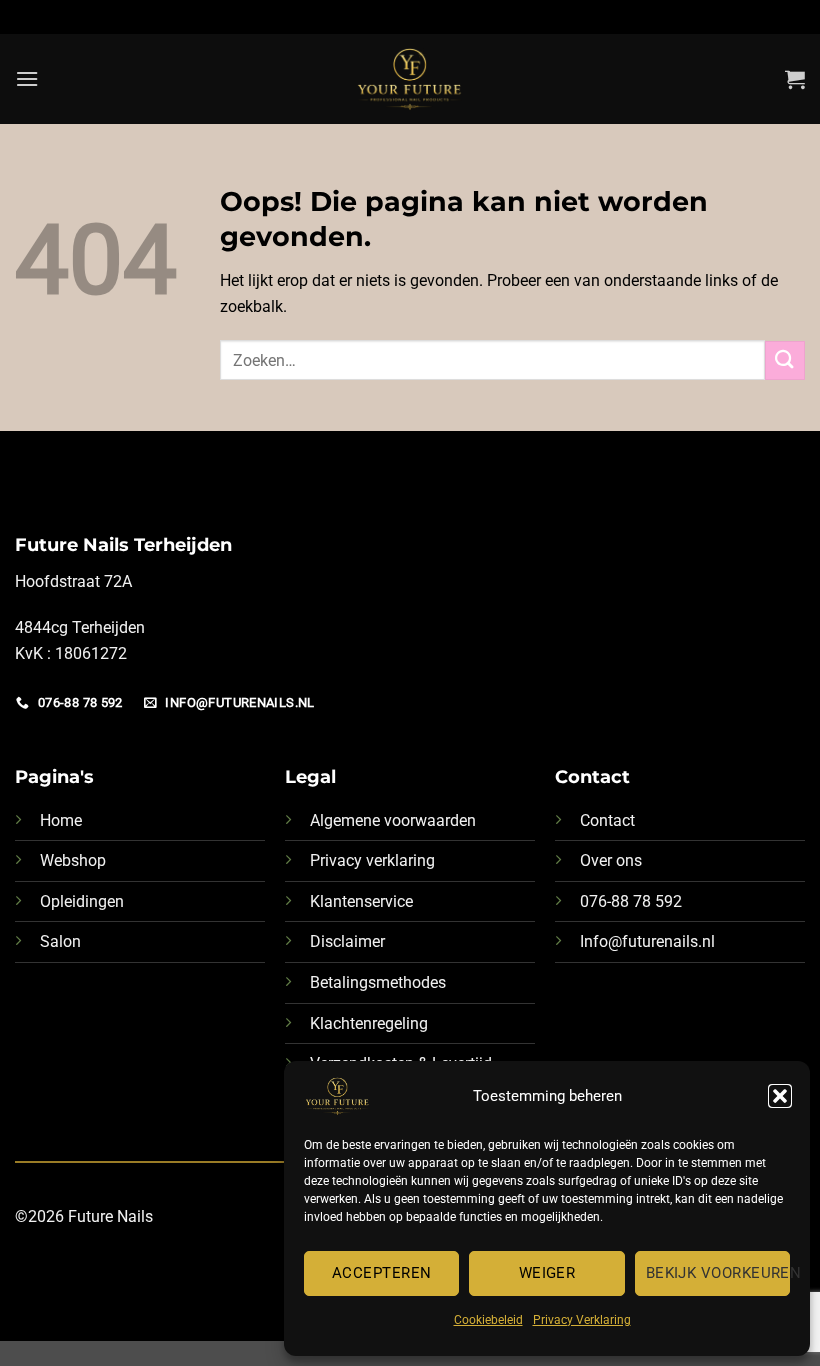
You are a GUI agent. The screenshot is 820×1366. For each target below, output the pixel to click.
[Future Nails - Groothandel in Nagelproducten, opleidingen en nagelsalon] (410, 79)
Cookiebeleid (488, 1320)
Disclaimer (347, 941)
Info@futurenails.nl (647, 941)
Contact (607, 820)
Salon (60, 941)
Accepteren (382, 1273)
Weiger (547, 1273)
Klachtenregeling (369, 1023)
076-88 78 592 (631, 901)
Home (61, 820)
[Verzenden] (785, 360)
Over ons (611, 860)
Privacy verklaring (372, 860)
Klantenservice (361, 901)
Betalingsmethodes (378, 982)
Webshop (73, 860)
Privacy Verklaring (582, 1320)
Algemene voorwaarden (393, 820)
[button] (780, 1096)
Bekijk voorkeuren (718, 1273)
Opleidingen (82, 901)
